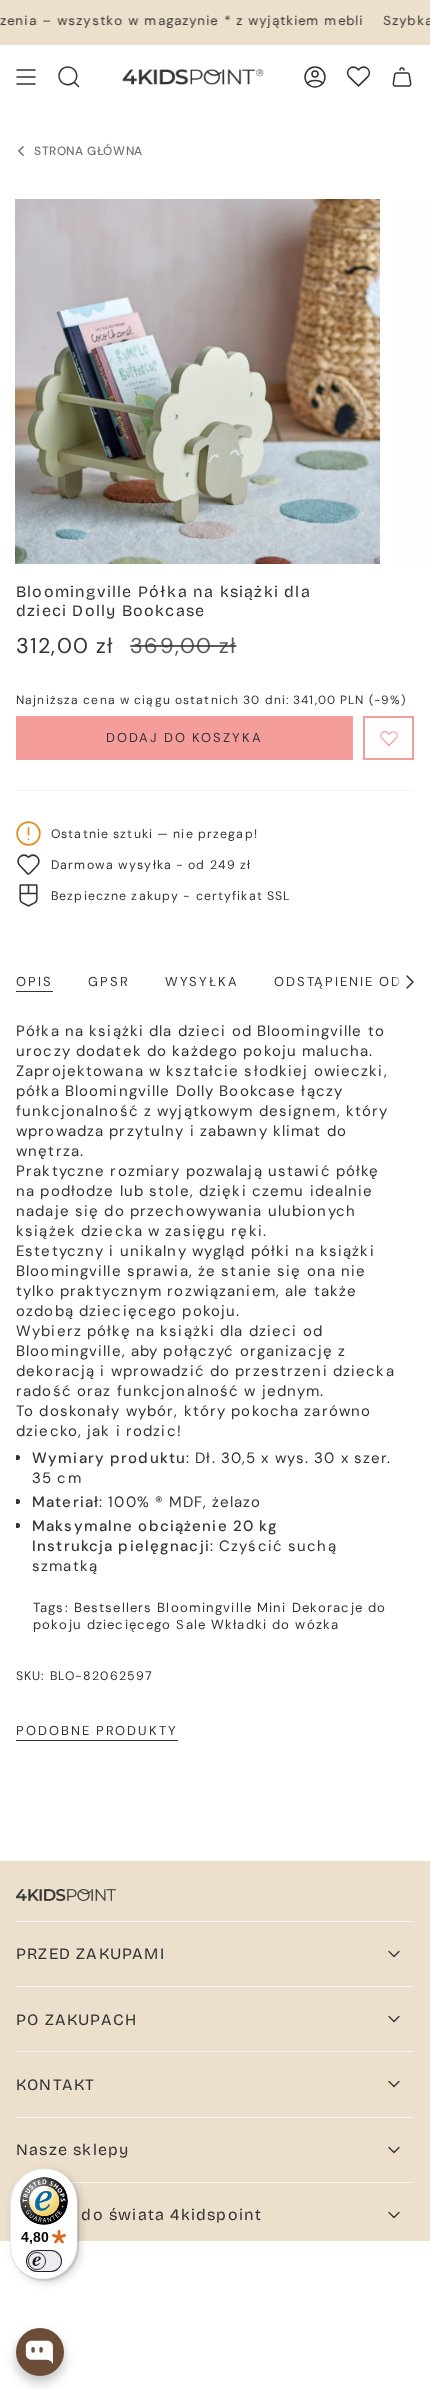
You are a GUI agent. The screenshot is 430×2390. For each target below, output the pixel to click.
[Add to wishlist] (388, 738)
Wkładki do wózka (275, 1624)
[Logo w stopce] (66, 1895)
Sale (191, 1624)
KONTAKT (55, 2084)
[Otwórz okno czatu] (40, 2352)
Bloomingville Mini (221, 1607)
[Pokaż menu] (26, 77)
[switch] (44, 2261)
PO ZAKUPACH (76, 2019)
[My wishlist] (358, 76)
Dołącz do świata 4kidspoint (139, 2214)
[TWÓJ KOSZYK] (402, 77)
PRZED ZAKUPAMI (90, 1953)
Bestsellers (113, 1607)
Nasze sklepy (72, 2149)
